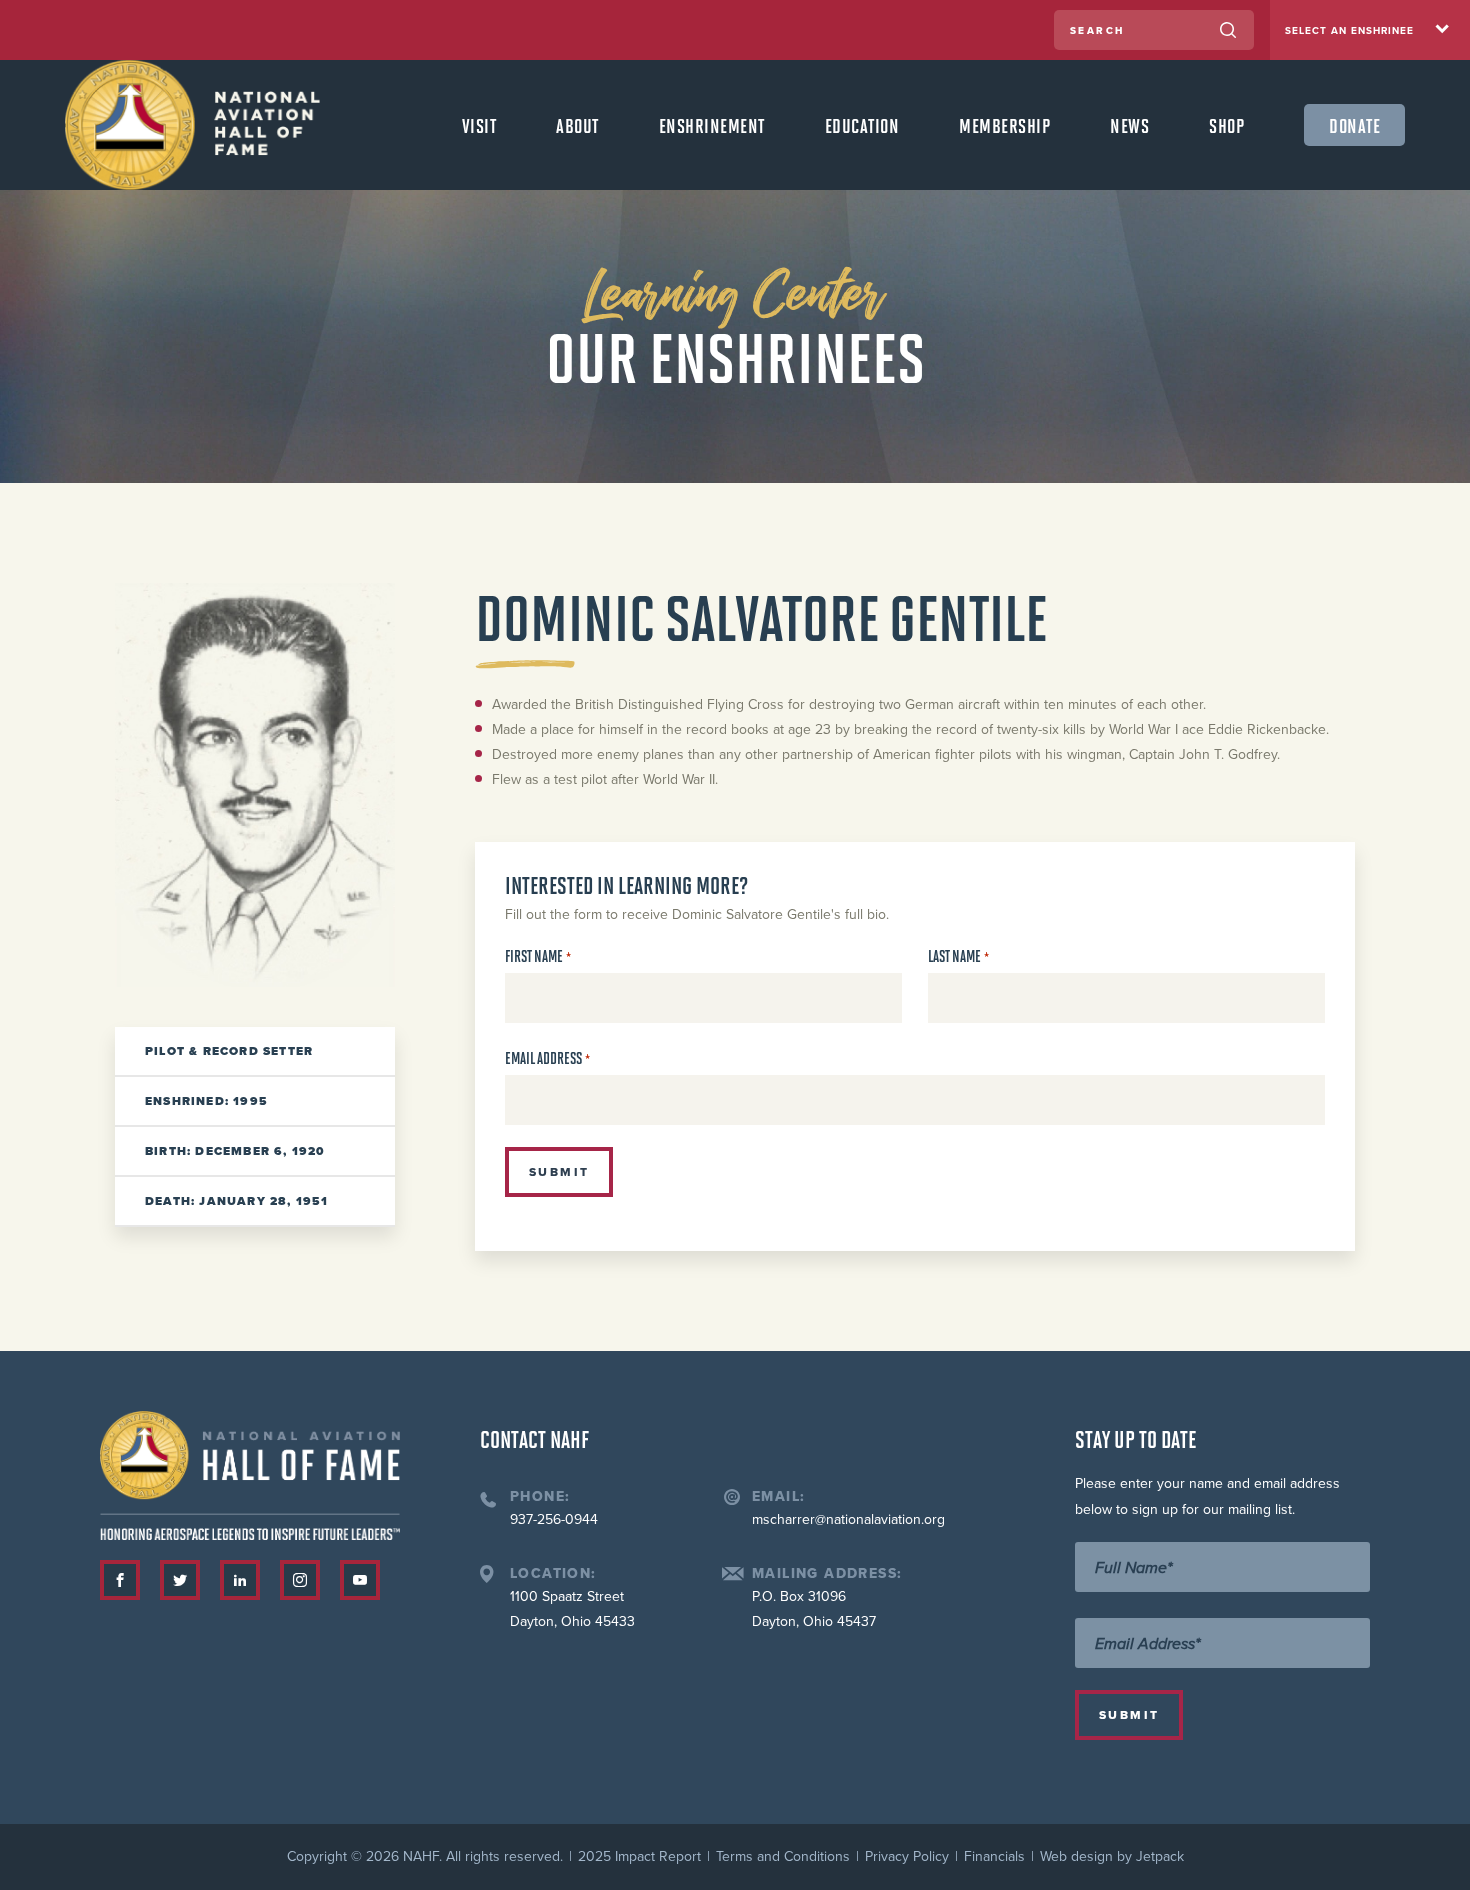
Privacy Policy (907, 1856)
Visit (479, 125)
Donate (1354, 125)
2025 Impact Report (639, 1856)
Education (862, 125)
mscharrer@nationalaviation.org (848, 1519)
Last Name (958, 956)
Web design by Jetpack (1112, 1856)
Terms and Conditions (783, 1856)
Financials (994, 1856)
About (577, 125)
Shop (1226, 125)
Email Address (547, 1058)
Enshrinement (712, 125)
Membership (1004, 125)
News (1129, 125)
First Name (538, 956)
